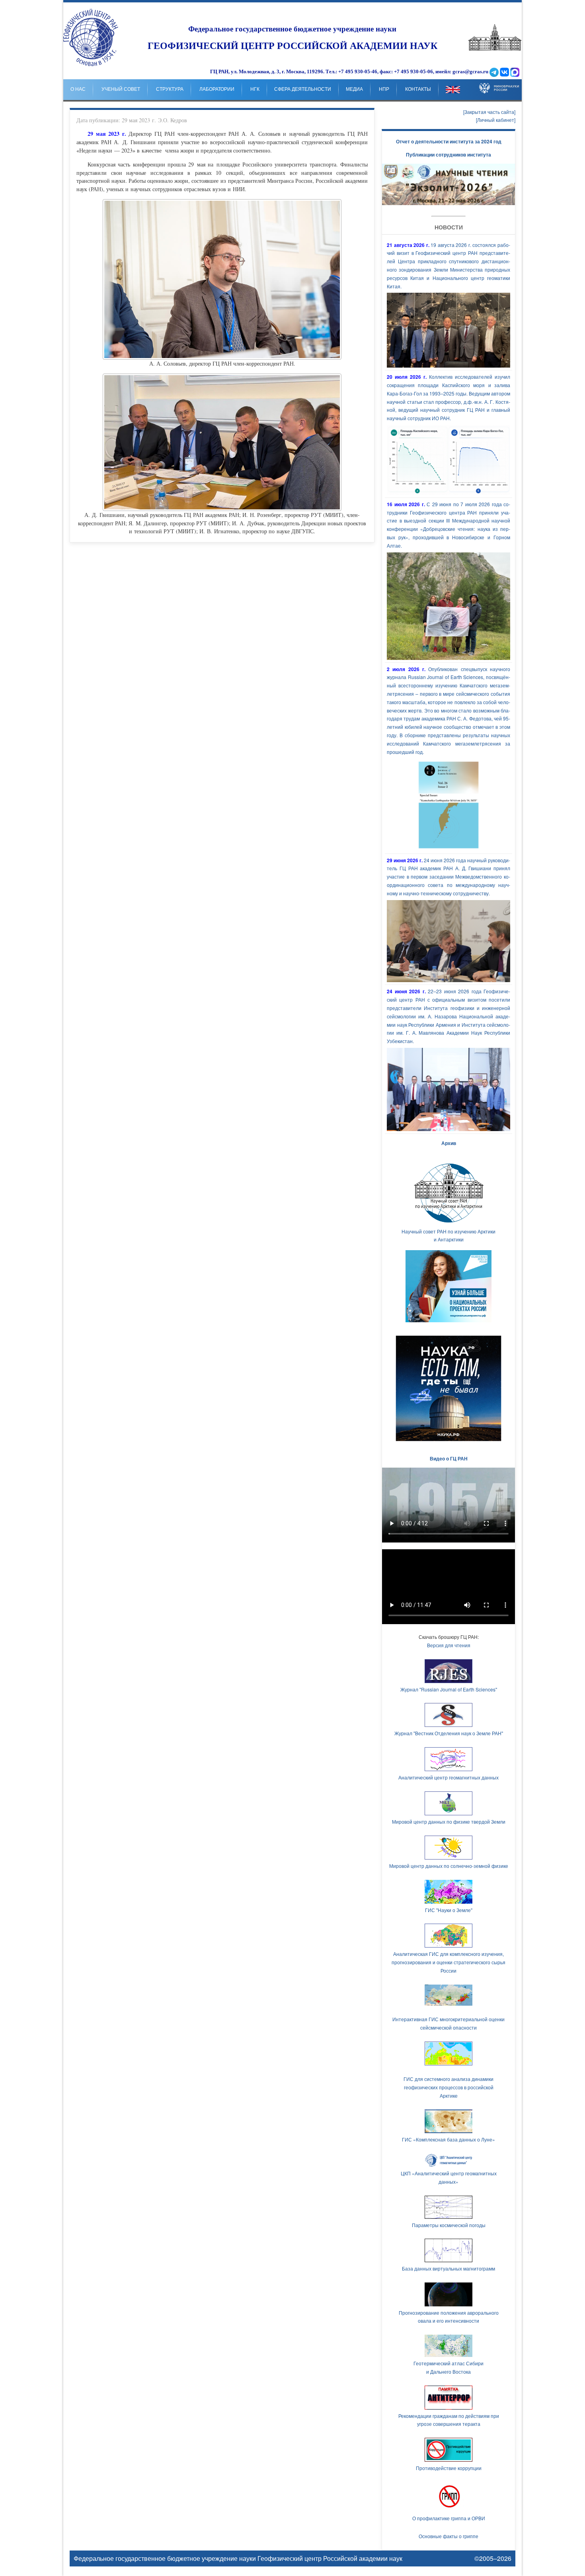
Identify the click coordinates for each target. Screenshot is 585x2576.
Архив (449, 1143)
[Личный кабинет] (496, 120)
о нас (78, 89)
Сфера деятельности (303, 89)
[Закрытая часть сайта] (489, 112)
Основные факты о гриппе (448, 2536)
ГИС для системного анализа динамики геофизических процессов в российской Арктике (448, 2087)
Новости (449, 227)
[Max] (515, 72)
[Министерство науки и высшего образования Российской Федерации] (499, 82)
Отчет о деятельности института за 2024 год (449, 141)
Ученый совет (121, 89)
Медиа (354, 89)
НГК (255, 89)
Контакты (418, 89)
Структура (170, 89)
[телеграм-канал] (494, 72)
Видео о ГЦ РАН (449, 1458)
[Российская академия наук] (495, 49)
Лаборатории (217, 89)
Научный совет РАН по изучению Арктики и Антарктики (448, 1235)
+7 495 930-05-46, (358, 72)
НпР (384, 89)
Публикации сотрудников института (448, 155)
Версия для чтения (449, 1645)
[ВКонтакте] (504, 72)
